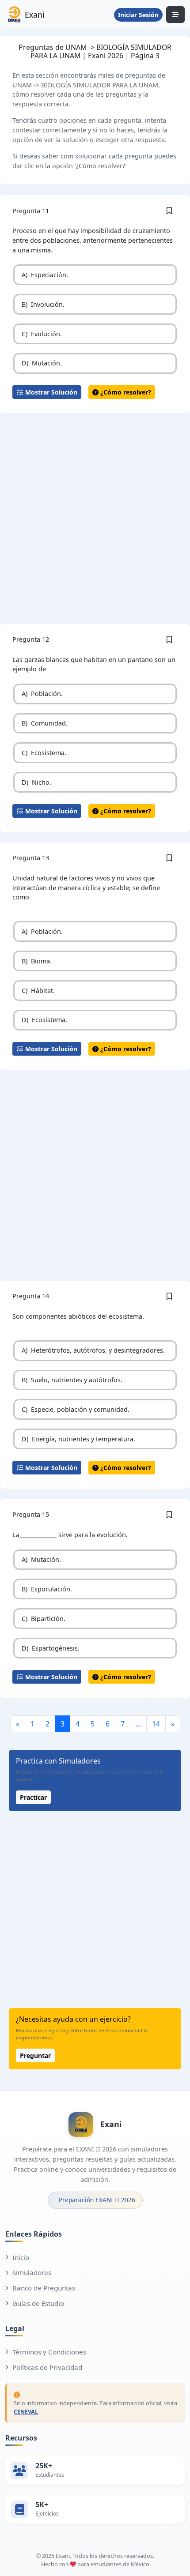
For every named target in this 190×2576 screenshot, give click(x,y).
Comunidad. (45, 723)
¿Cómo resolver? (125, 392)
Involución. (43, 304)
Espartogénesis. (51, 1648)
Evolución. (42, 334)
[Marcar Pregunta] (169, 211)
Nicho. (36, 782)
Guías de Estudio (38, 2303)
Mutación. (42, 363)
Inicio (21, 2257)
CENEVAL (26, 2412)
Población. (42, 694)
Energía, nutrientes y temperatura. (78, 1439)
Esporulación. (47, 1589)
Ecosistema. (44, 753)
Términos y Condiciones (49, 2352)
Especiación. (45, 275)
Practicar (33, 1797)
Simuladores (32, 2272)
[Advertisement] (95, 519)
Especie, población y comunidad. (76, 1409)
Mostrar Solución (50, 392)
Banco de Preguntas (44, 2288)
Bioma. (37, 961)
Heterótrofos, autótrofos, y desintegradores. (93, 1350)
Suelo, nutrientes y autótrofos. (72, 1380)
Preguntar (35, 2055)
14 (156, 1724)
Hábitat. (38, 991)
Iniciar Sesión (138, 15)
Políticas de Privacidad (47, 2367)
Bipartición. (44, 1619)
